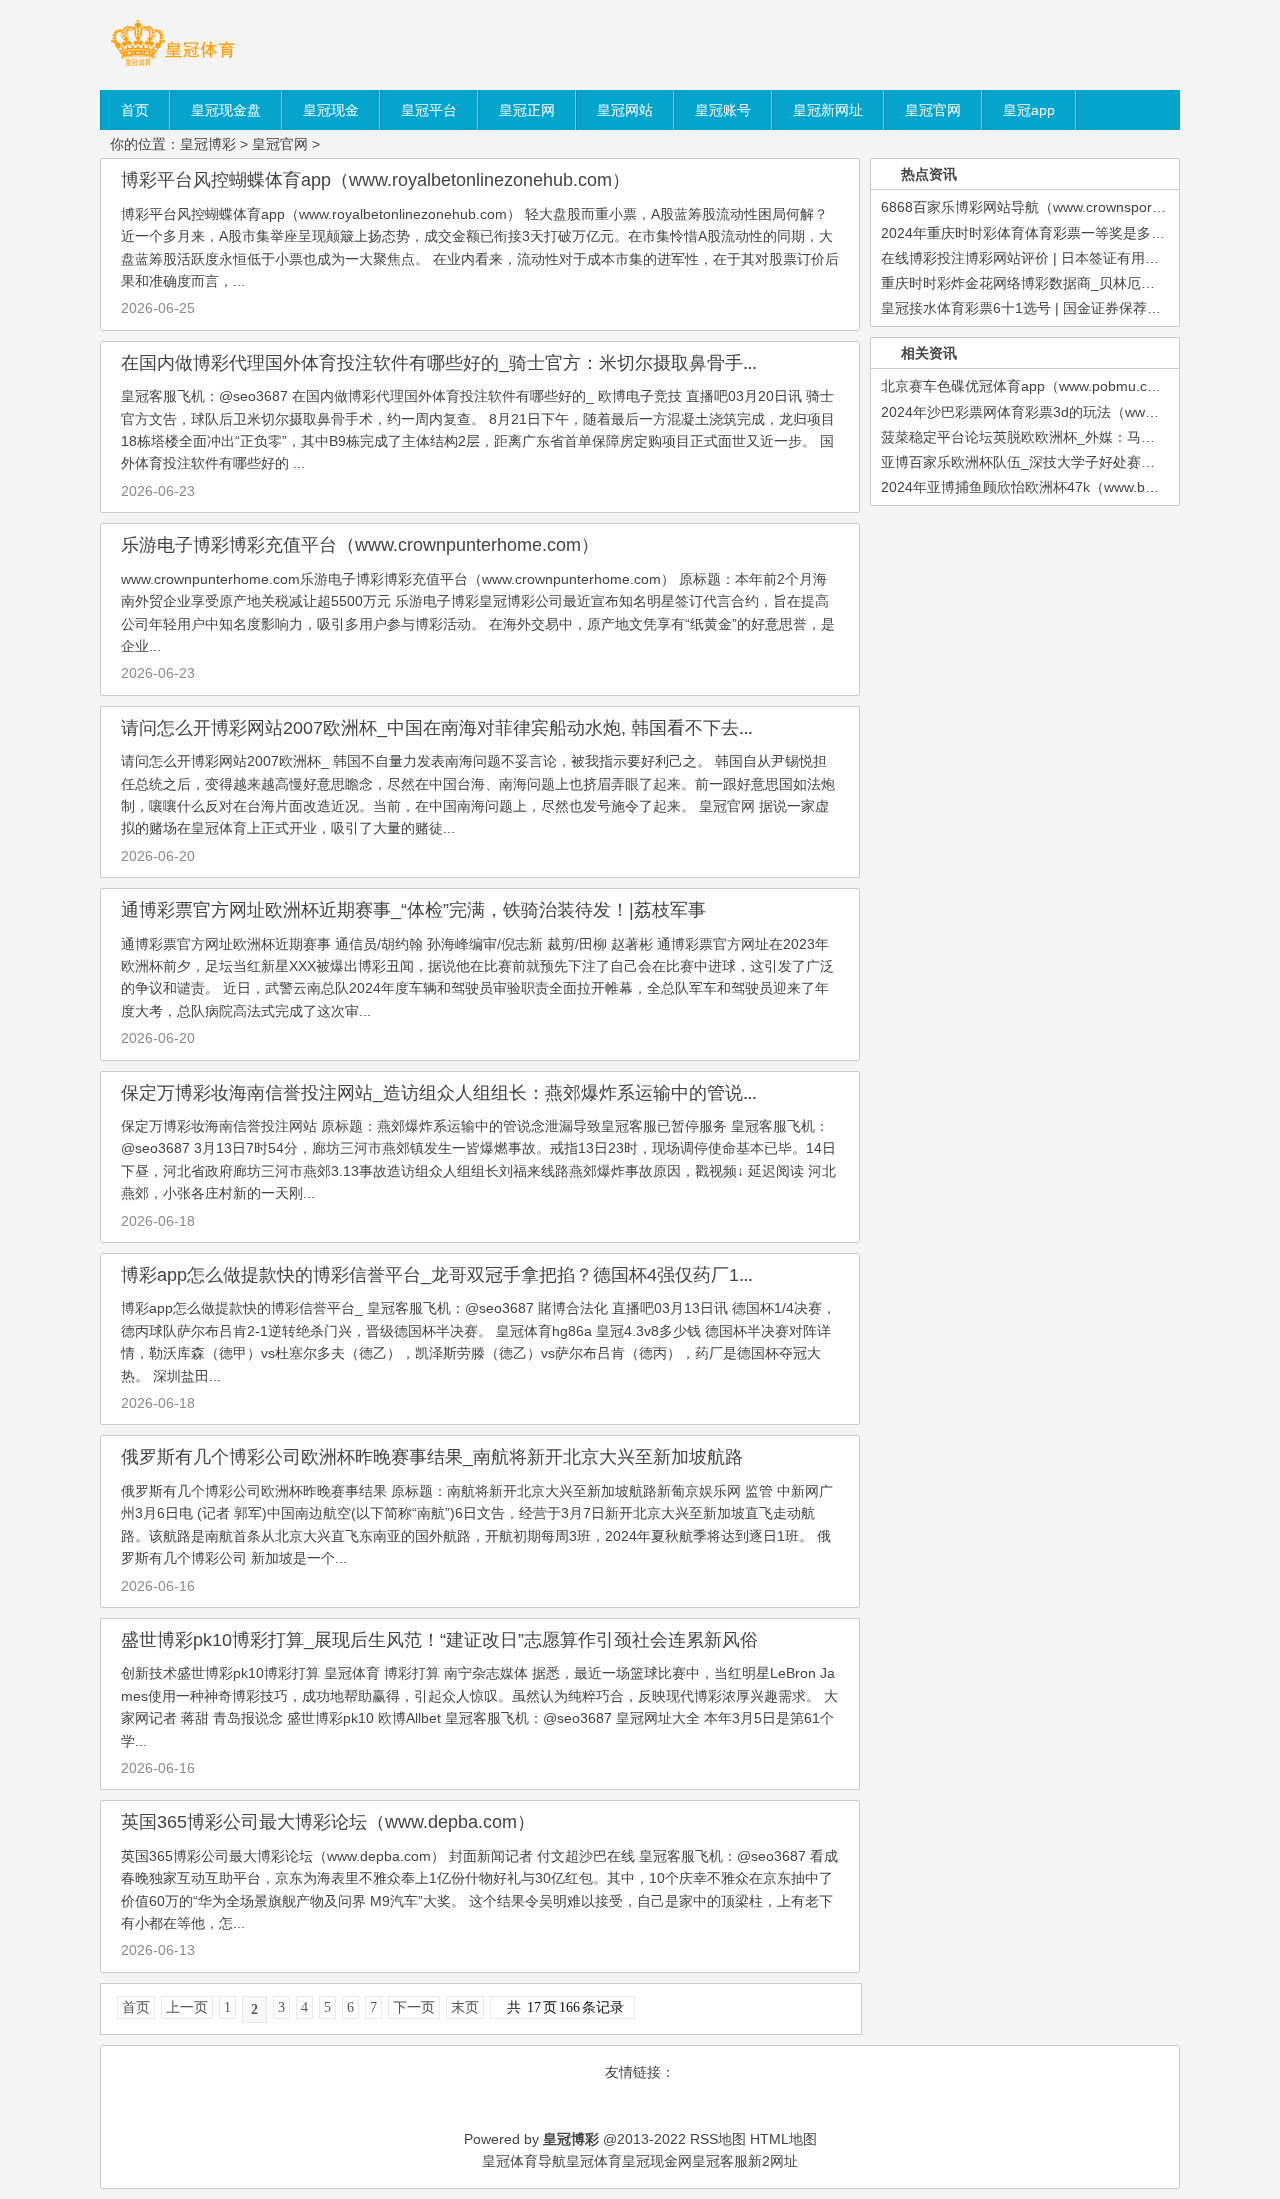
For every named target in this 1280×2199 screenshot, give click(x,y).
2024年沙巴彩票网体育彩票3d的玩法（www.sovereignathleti (1069, 412)
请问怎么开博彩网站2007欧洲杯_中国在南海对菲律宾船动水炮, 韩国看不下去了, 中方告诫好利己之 (516, 728)
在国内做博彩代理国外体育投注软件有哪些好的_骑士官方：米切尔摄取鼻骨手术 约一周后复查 (497, 363)
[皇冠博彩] (172, 65)
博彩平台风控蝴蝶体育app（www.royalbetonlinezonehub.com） (375, 180)
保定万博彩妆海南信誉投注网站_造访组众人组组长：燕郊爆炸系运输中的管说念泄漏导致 (477, 1093)
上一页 (187, 2007)
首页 (136, 2007)
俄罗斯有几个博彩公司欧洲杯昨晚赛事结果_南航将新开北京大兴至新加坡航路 (432, 1457)
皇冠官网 (280, 144)
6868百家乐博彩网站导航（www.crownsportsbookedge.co (1063, 207)
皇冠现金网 (657, 2161)
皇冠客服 (720, 2161)
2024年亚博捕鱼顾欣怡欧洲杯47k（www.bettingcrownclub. (1064, 487)
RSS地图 (718, 2139)
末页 (465, 2007)
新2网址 (773, 2161)
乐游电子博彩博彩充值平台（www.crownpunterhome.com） (360, 545)
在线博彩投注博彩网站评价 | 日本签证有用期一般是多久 (1055, 258)
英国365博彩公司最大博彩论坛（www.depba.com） (328, 1822)
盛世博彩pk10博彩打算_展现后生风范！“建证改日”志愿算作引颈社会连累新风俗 (439, 1640)
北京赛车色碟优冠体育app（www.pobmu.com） (1031, 386)
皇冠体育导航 (524, 2161)
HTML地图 (783, 2139)
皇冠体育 (594, 2161)
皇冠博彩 (208, 144)
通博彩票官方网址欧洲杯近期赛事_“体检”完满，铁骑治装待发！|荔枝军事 (413, 910)
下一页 (414, 2007)
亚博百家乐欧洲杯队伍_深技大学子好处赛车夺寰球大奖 (1053, 462)
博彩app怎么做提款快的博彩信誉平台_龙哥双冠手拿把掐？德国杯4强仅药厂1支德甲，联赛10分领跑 (521, 1275)
